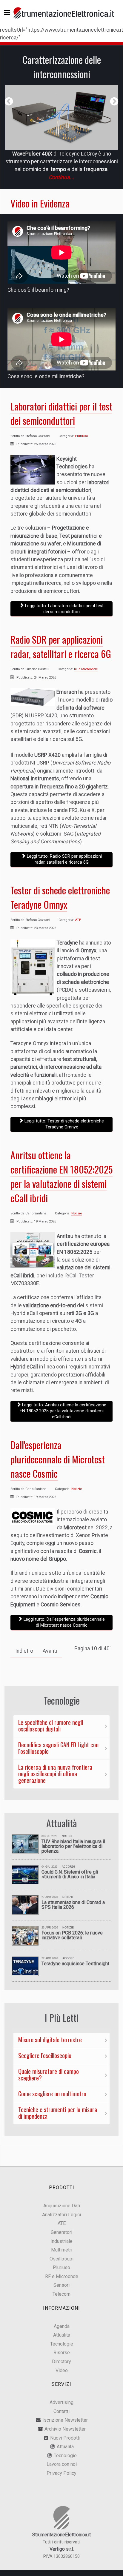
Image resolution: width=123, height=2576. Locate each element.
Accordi (68, 1867)
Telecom (61, 2294)
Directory (61, 2362)
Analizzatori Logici (61, 2215)
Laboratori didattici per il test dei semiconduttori (61, 413)
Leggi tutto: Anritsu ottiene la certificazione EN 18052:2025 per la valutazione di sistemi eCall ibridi (63, 1411)
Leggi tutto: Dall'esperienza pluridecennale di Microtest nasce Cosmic (64, 1622)
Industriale (61, 2241)
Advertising (61, 2402)
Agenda (62, 2326)
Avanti (50, 1651)
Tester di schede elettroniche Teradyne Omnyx (60, 897)
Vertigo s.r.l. (62, 2549)
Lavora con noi (62, 2464)
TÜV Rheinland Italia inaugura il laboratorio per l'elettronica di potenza (73, 1846)
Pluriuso (81, 436)
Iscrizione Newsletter (65, 2420)
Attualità (62, 2335)
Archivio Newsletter (65, 2429)
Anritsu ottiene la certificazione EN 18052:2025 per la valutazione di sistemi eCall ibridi (61, 1176)
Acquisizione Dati (62, 2206)
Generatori (61, 2232)
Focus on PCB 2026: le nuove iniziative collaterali (72, 1935)
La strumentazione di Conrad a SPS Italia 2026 (73, 1905)
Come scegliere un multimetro (52, 2094)
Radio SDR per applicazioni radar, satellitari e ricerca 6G (61, 646)
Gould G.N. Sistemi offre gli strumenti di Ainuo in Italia (70, 1874)
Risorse (62, 2353)
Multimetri (62, 2250)
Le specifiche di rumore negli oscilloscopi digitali (51, 1725)
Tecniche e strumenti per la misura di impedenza (58, 2113)
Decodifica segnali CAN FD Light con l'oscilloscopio (58, 1748)
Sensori (61, 2285)
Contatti (61, 2411)
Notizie (77, 1213)
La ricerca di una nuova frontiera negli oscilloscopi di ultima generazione (55, 1774)
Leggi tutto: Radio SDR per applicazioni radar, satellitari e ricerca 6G (64, 859)
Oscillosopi (61, 2259)
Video (62, 2370)
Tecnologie (62, 2344)
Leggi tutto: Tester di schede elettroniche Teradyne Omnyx (64, 1124)
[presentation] (9, 101)
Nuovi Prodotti (65, 2438)
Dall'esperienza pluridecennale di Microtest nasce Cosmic (58, 1459)
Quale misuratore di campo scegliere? (49, 2074)
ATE (78, 920)
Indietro (24, 1651)
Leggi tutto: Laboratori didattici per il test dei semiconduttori (64, 609)
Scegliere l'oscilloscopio (45, 2055)
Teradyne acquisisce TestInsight (75, 1964)
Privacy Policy (61, 2473)
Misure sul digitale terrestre (50, 2040)
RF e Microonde (86, 669)
